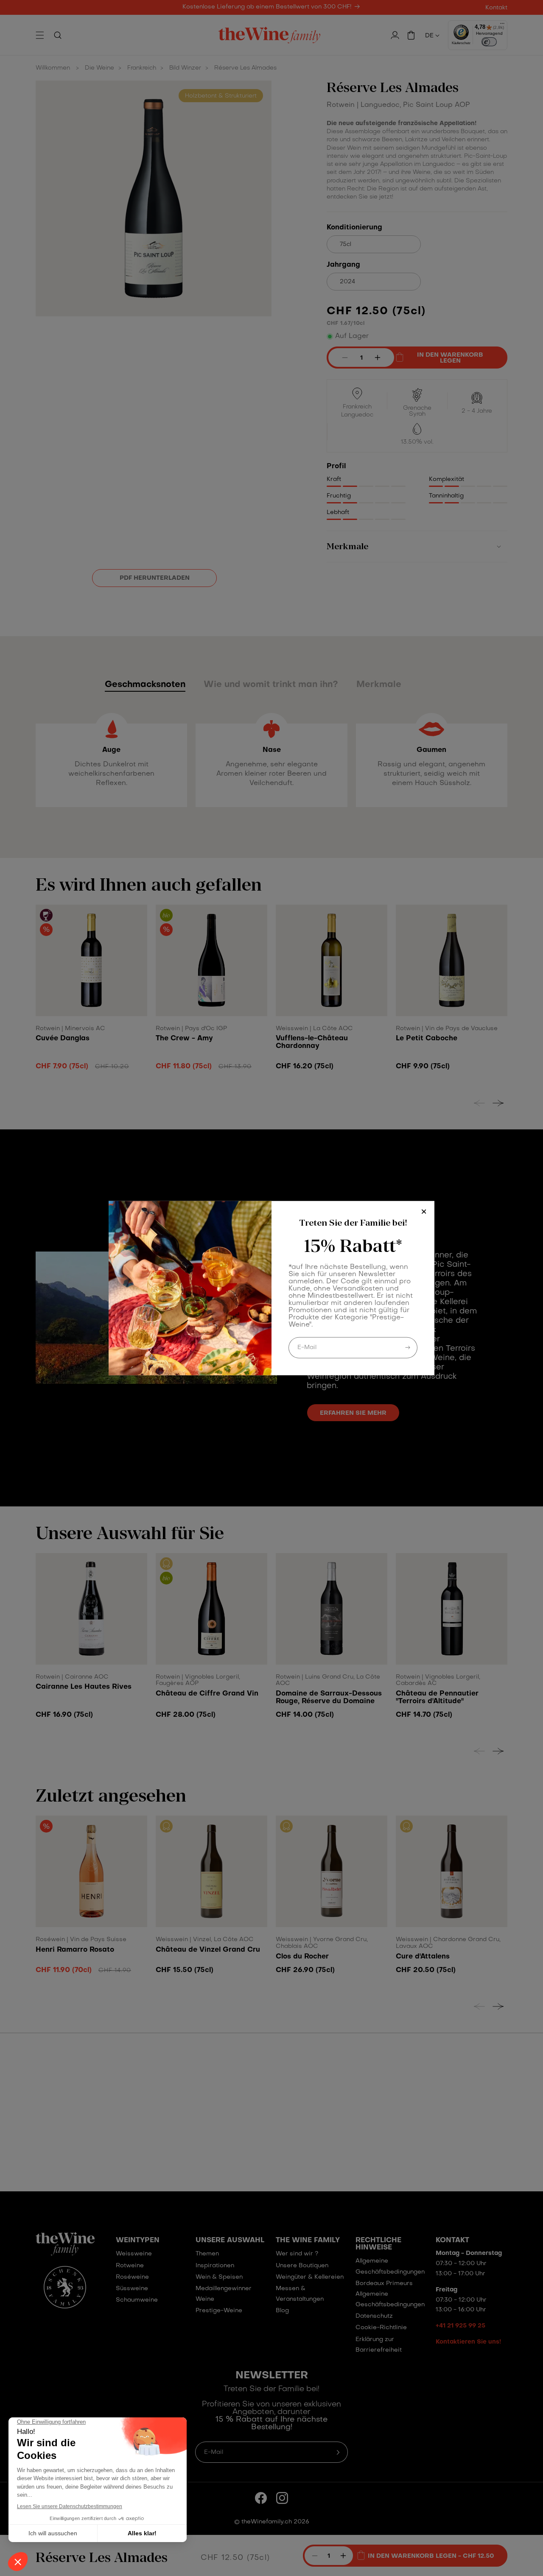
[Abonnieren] (408, 1347)
